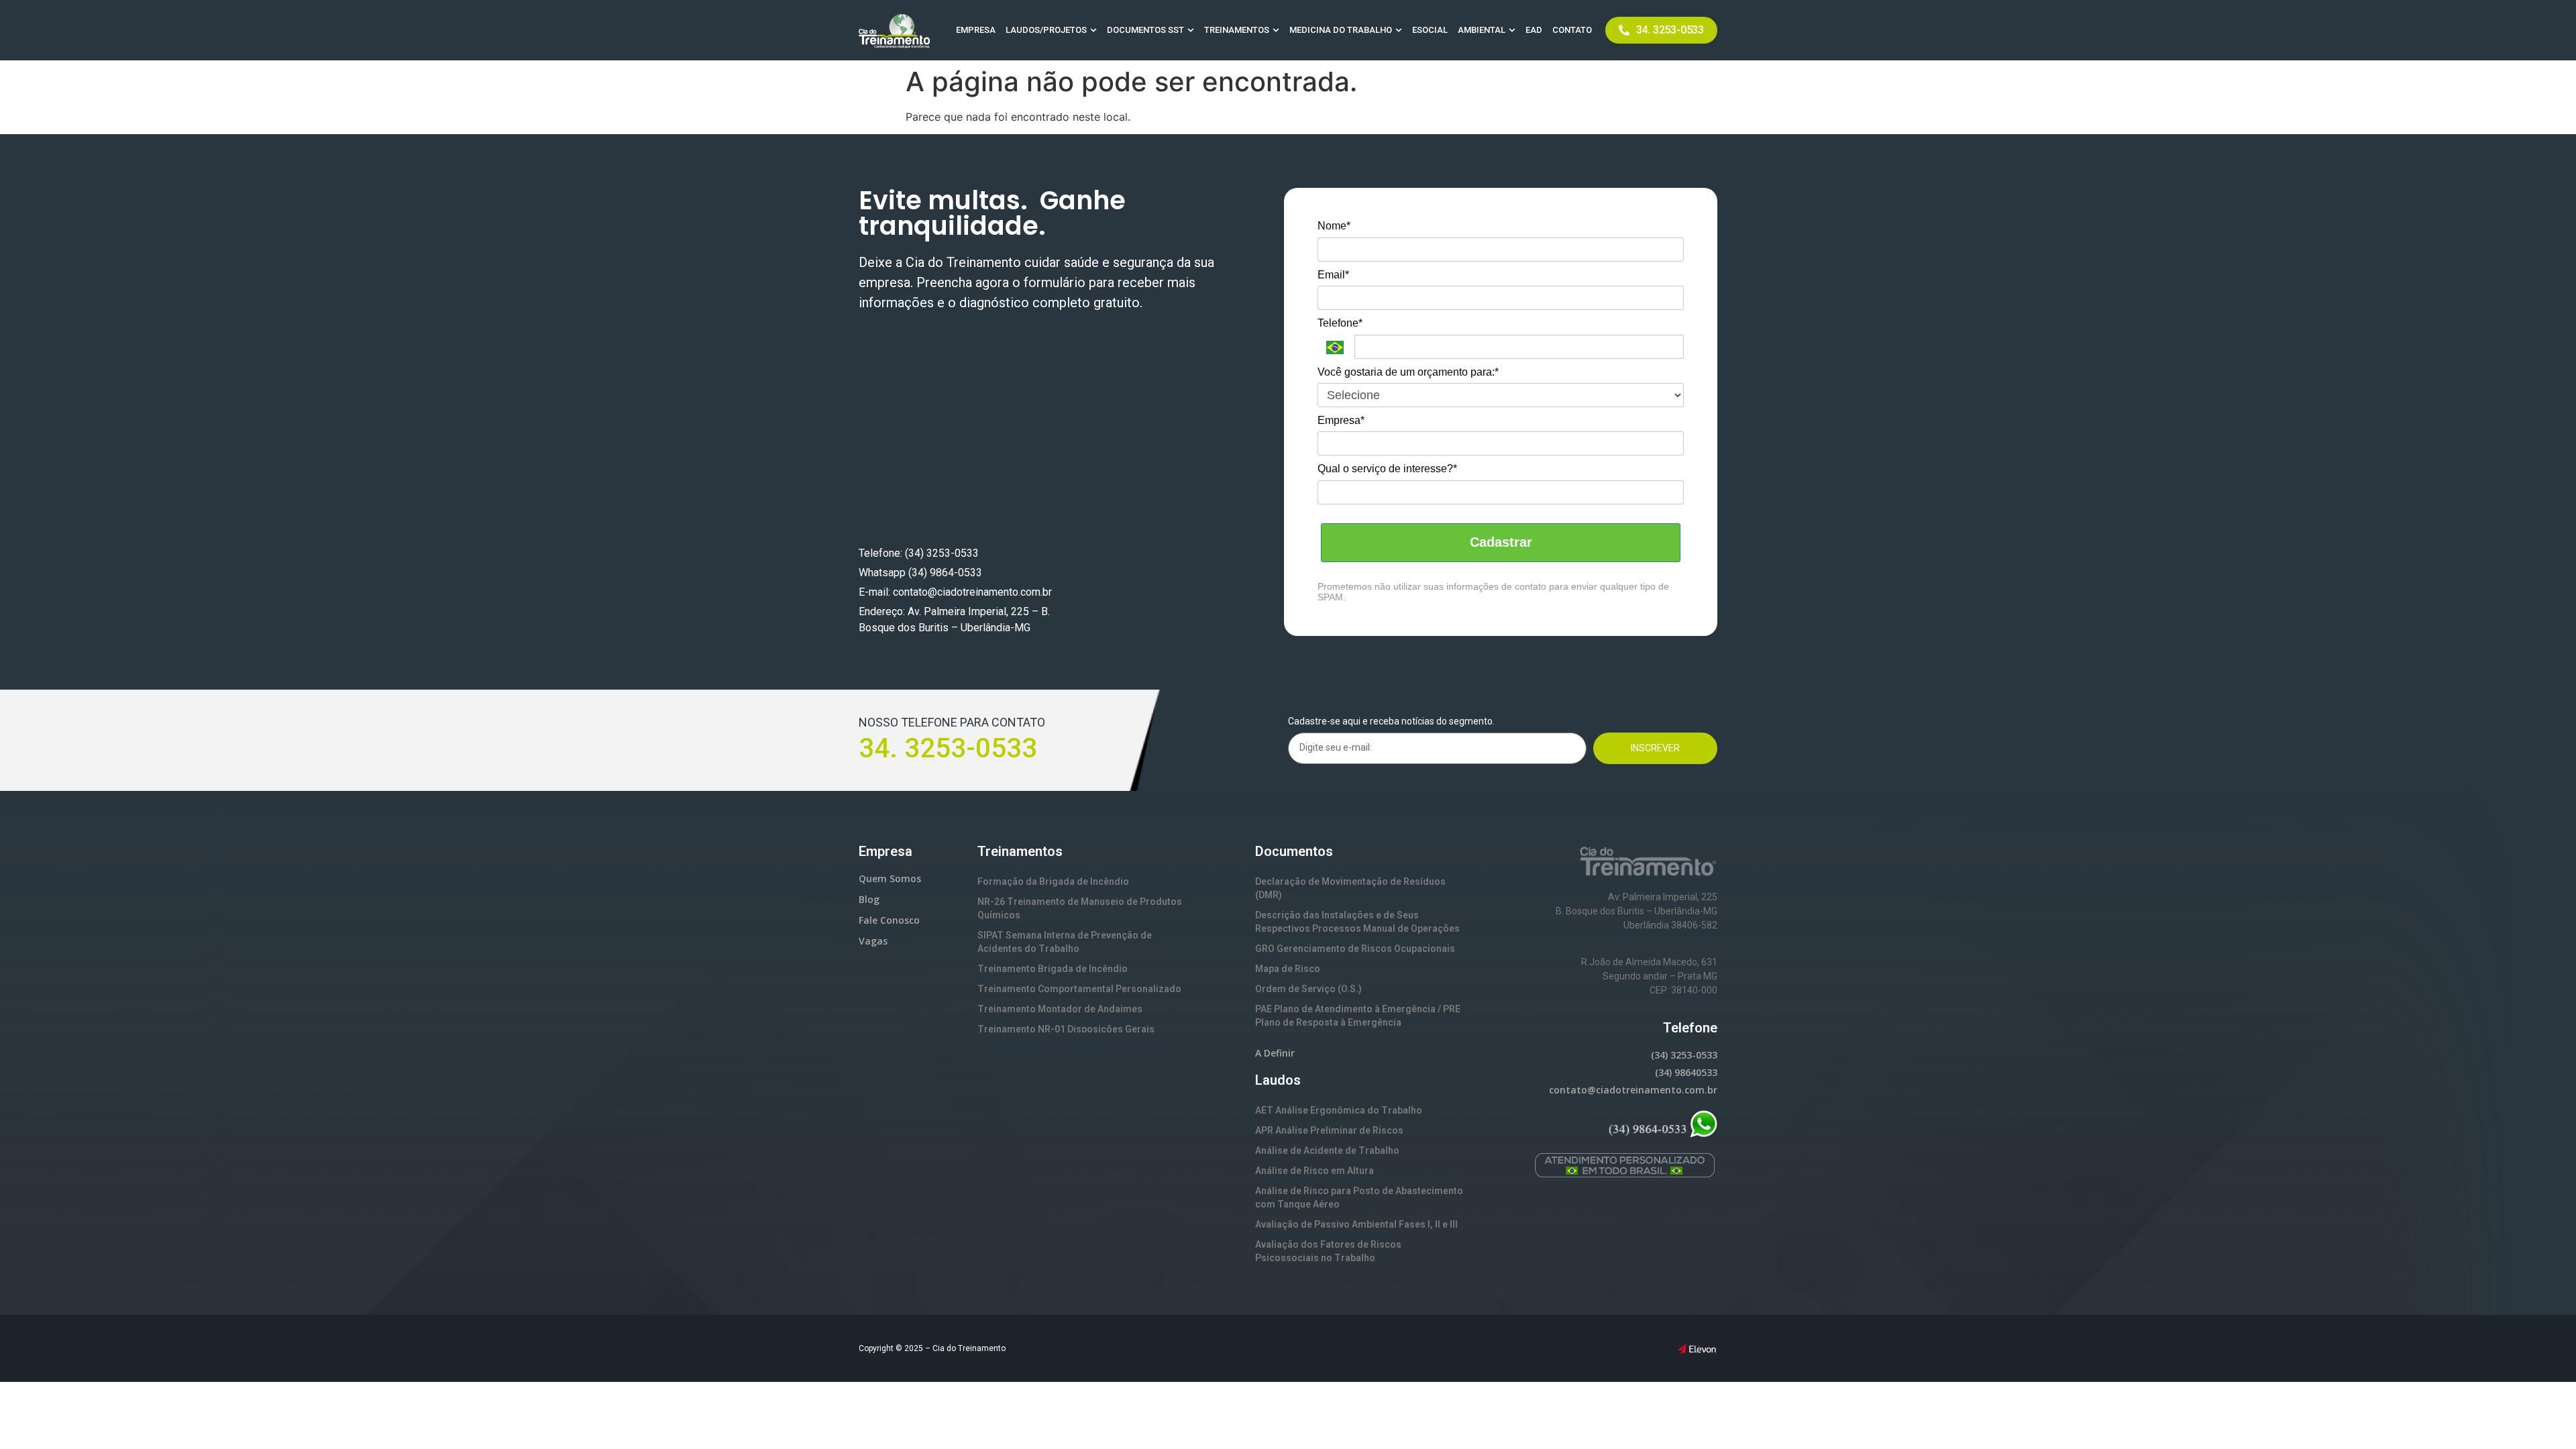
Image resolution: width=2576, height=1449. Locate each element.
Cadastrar (1501, 542)
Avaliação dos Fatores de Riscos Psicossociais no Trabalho (1328, 1251)
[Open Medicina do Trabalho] (1399, 30)
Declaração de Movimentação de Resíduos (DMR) (1350, 888)
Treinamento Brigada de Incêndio (1053, 969)
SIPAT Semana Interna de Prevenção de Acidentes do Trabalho (1065, 942)
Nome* (1334, 226)
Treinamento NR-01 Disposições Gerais (1066, 1029)
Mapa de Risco (1288, 969)
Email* (1333, 275)
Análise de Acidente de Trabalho (1327, 1150)
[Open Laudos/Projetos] (1093, 30)
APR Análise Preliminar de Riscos (1329, 1130)
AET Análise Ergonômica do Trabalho (1339, 1110)
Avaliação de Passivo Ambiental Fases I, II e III (1356, 1224)
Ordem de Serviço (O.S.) (1308, 989)
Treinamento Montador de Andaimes (1060, 1009)
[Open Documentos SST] (1191, 30)
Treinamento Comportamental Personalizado (1079, 989)
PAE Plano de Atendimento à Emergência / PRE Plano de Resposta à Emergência (1358, 1016)
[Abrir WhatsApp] (2542, 1415)
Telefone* (1340, 323)
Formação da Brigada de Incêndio (1053, 881)
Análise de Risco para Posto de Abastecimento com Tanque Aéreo (1359, 1197)
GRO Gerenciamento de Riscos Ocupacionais (1355, 949)
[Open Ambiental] (1512, 30)
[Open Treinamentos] (1276, 30)
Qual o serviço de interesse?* (1387, 469)
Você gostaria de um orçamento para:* (1408, 372)
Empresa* (1341, 420)
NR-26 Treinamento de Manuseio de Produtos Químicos (1080, 908)
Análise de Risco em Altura (1314, 1171)
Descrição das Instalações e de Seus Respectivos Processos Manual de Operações (1357, 922)
